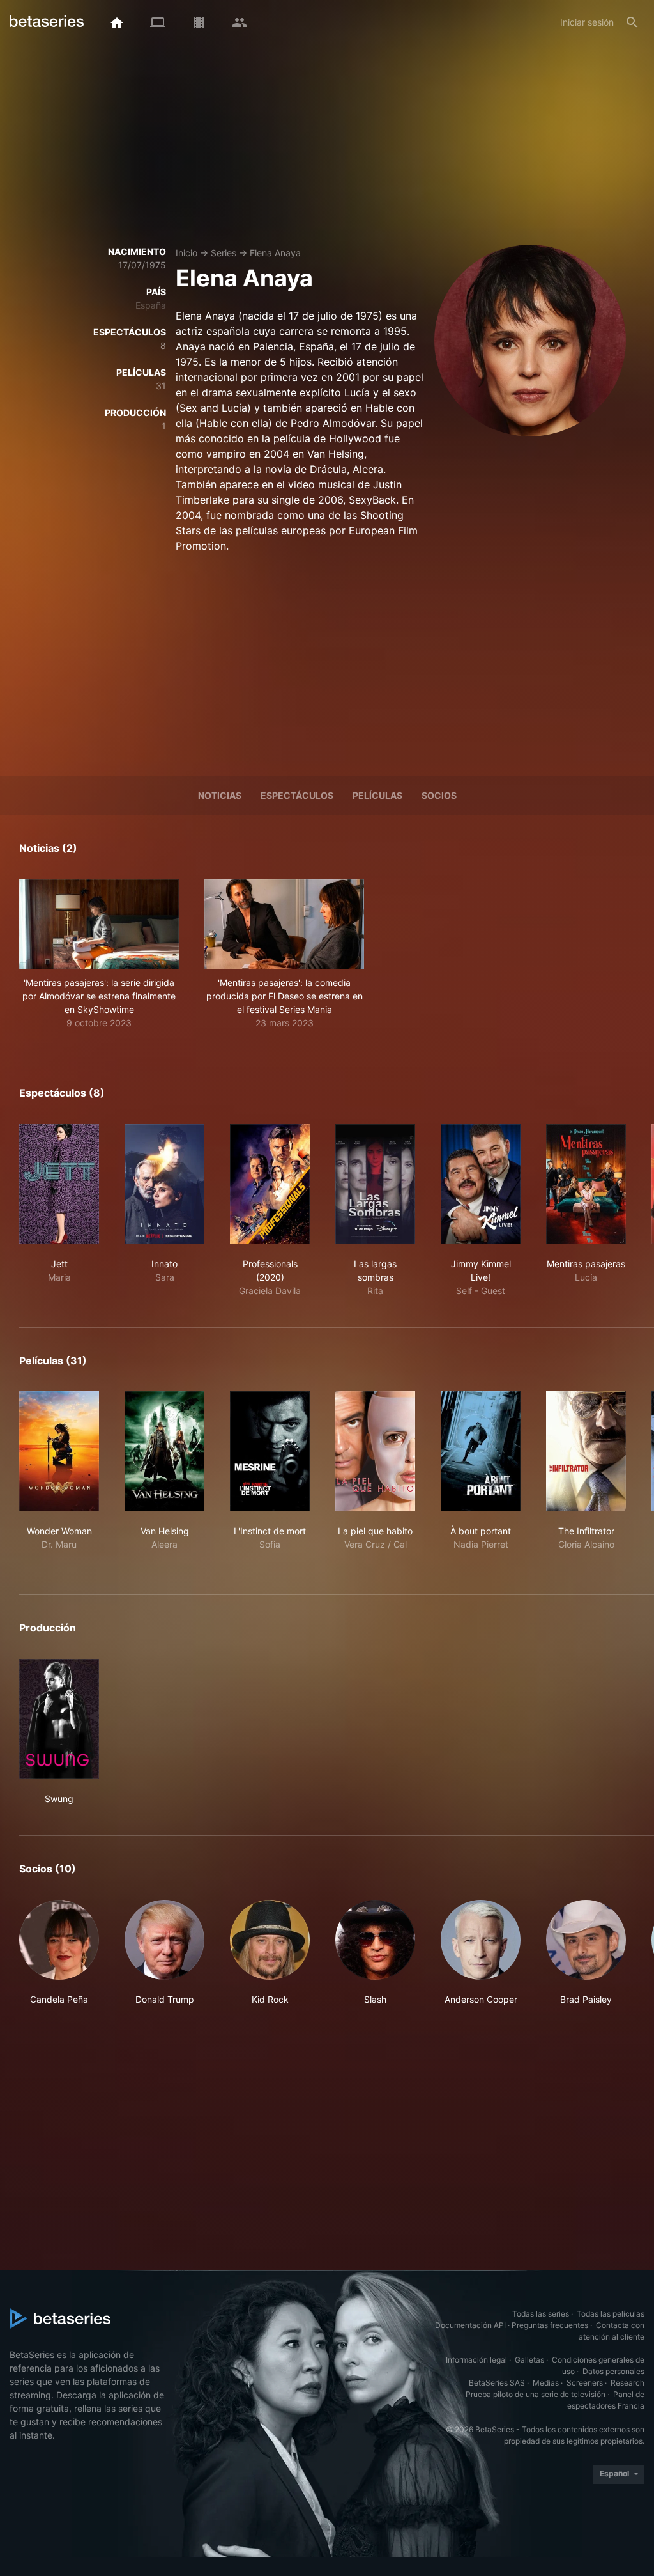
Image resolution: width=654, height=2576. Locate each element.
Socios (439, 795)
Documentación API (470, 2325)
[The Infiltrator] (586, 1451)
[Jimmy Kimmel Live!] (481, 1184)
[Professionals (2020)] (270, 1184)
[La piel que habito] (375, 1451)
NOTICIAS (220, 795)
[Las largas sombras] (375, 1184)
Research (627, 2383)
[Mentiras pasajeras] (586, 1184)
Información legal (476, 2360)
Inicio (186, 253)
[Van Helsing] (164, 1451)
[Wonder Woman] (59, 1451)
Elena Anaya (275, 253)
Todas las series (541, 2314)
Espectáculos (297, 795)
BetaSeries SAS (497, 2383)
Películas (377, 795)
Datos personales (613, 2371)
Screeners (585, 2383)
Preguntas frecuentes (550, 2325)
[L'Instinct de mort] (270, 1451)
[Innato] (164, 1184)
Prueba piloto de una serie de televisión (536, 2394)
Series (224, 253)
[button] (99, 954)
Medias (546, 2383)
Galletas (529, 2360)
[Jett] (59, 1184)
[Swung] (59, 1719)
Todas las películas (611, 2314)
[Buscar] (632, 22)
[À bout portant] (481, 1451)
